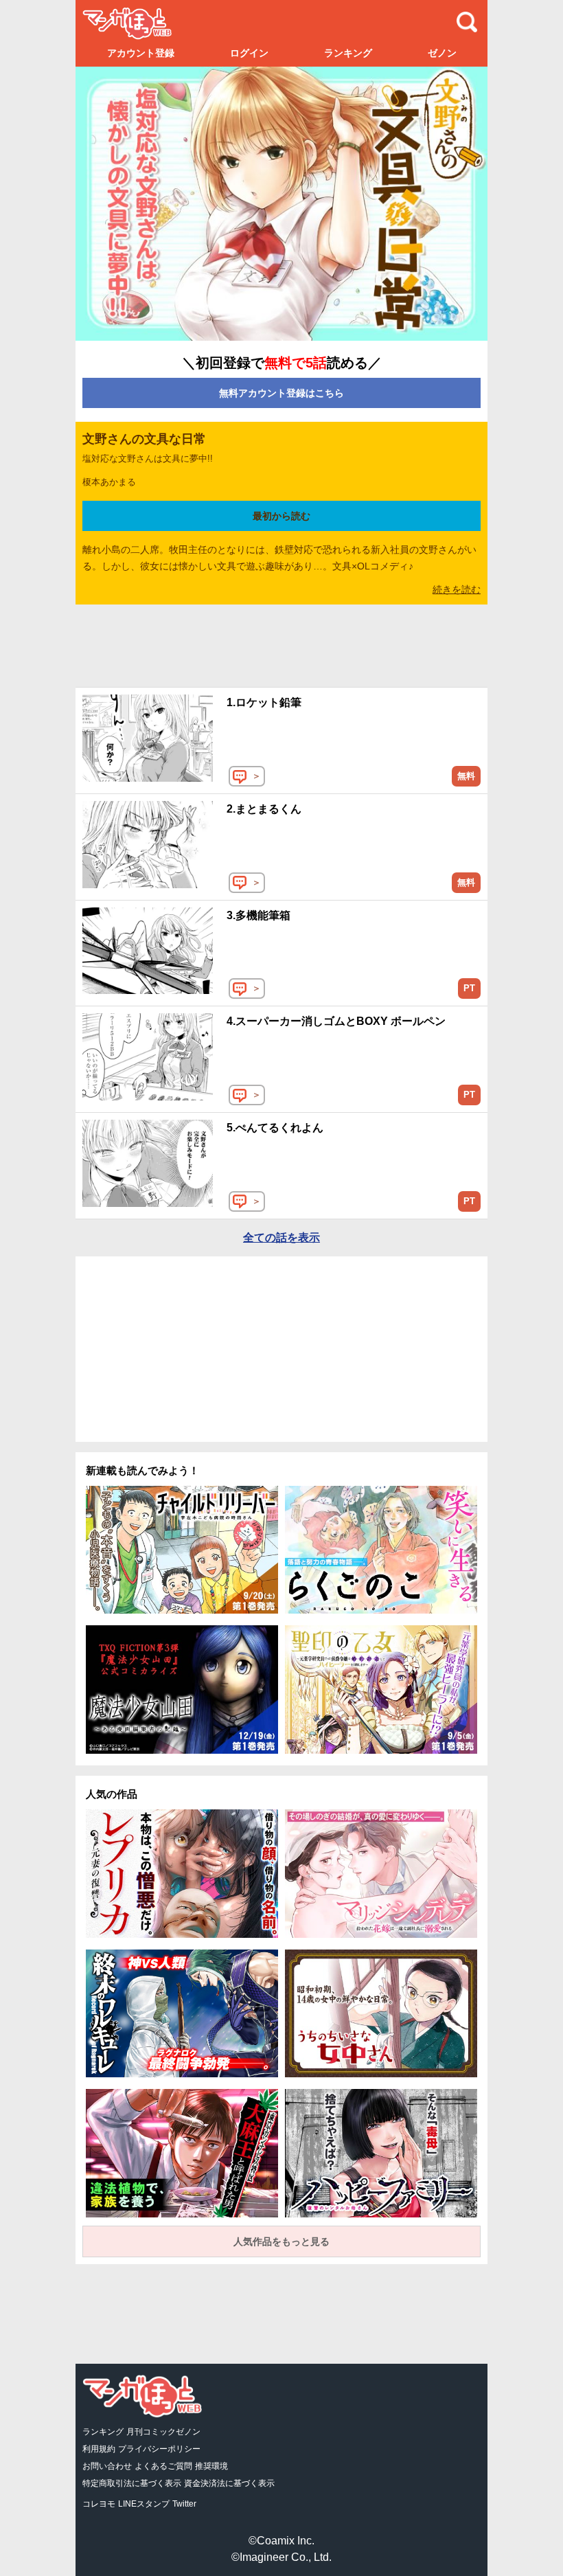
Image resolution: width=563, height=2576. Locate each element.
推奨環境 (211, 2466)
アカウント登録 (141, 53)
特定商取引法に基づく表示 (132, 2483)
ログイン (249, 53)
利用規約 (99, 2449)
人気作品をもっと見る (281, 2241)
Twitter (184, 2504)
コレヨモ (99, 2504)
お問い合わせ (107, 2466)
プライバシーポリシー (159, 2449)
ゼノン (442, 53)
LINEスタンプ (144, 2504)
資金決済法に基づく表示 (229, 2483)
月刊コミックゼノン (163, 2432)
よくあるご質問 (163, 2466)
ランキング (348, 53)
